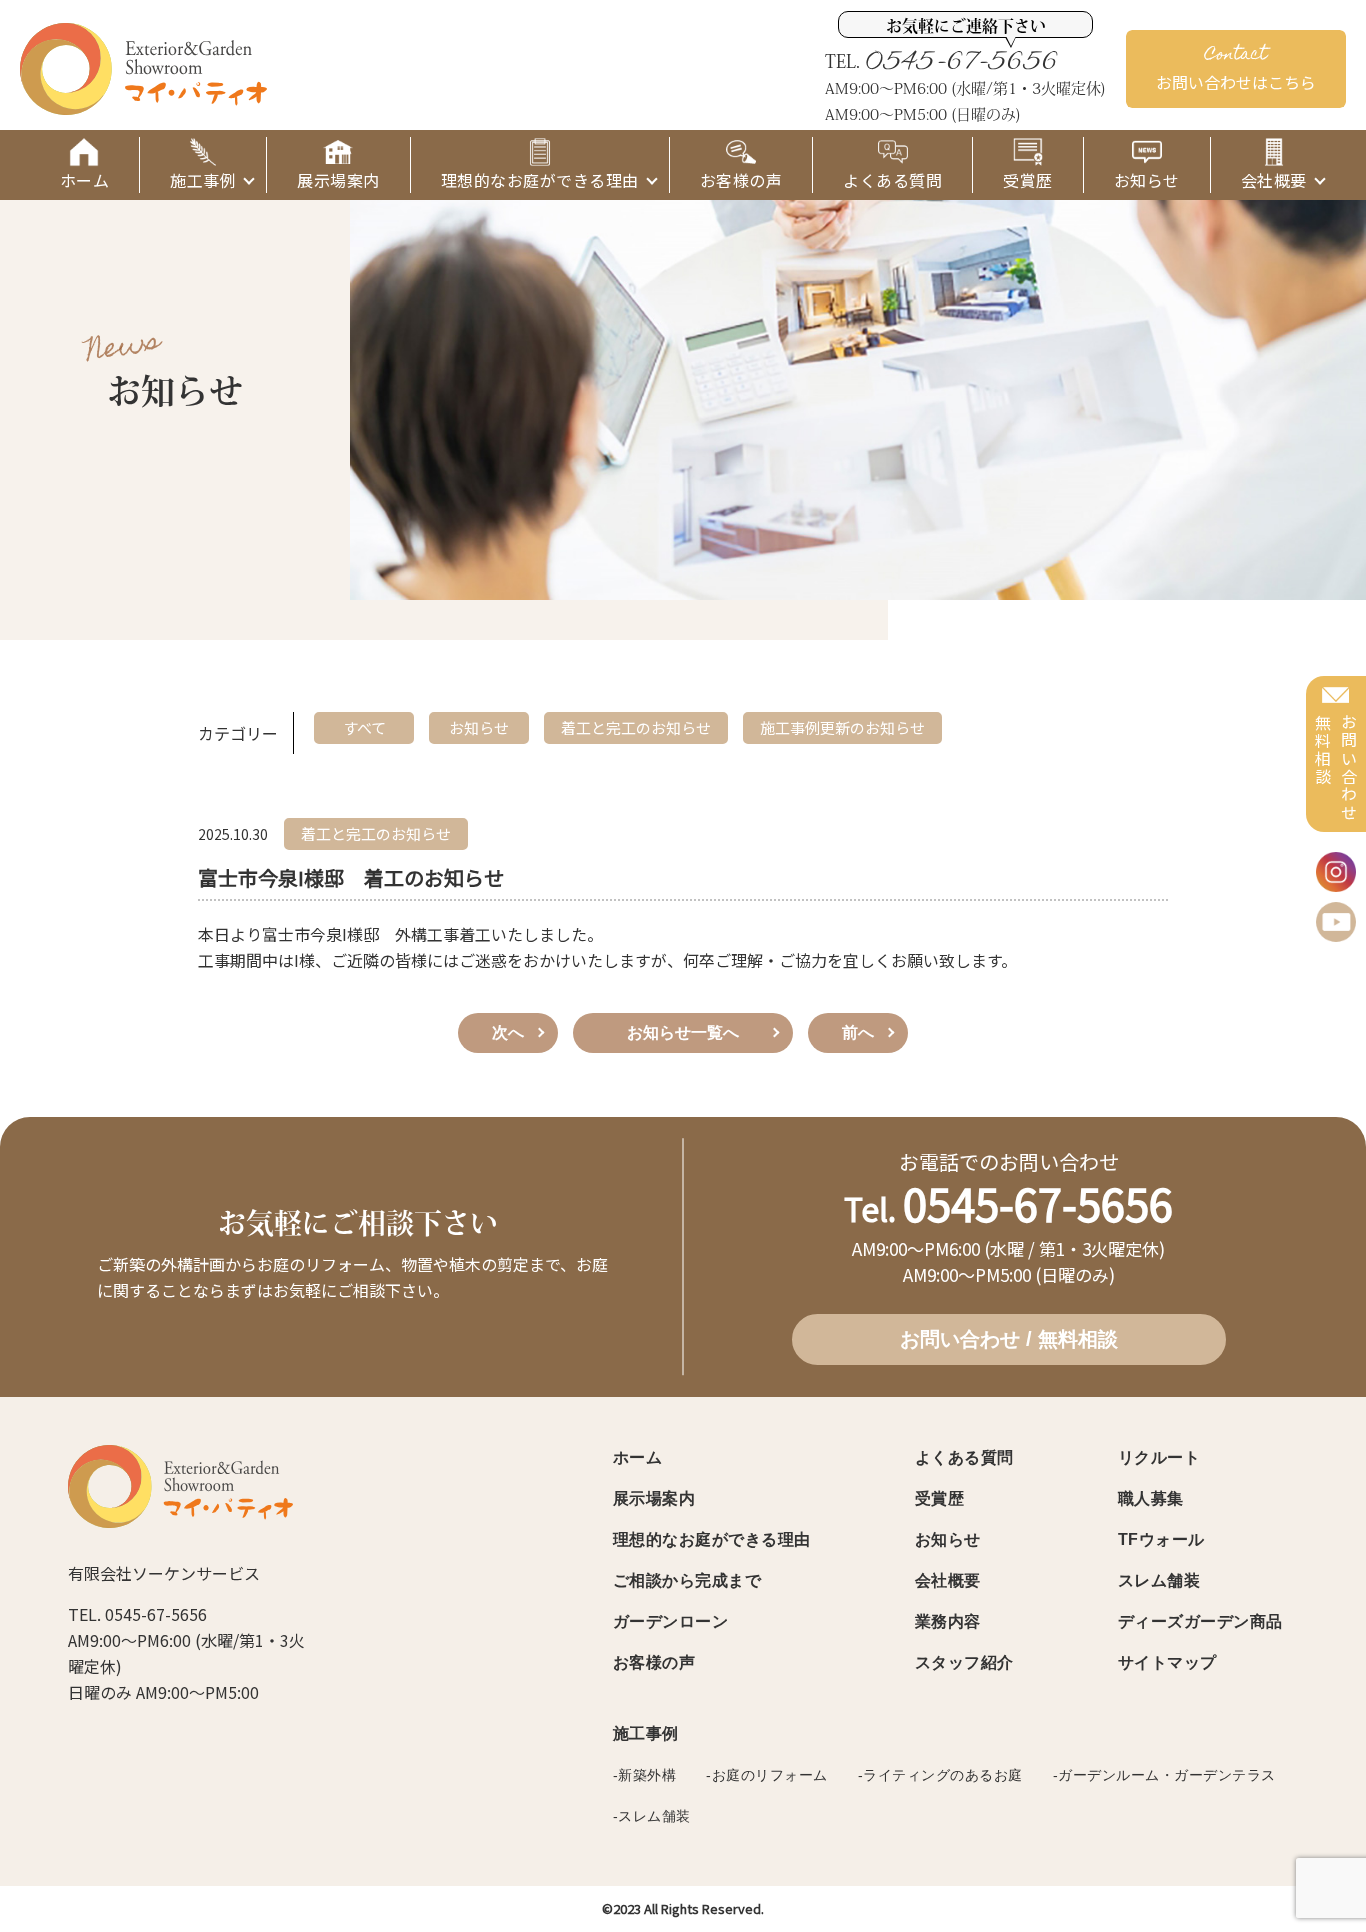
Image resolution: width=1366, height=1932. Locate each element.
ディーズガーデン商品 (1200, 1621)
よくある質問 (964, 1457)
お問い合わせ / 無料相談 (1009, 1339)
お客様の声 (654, 1662)
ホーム (638, 1457)
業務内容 (948, 1621)
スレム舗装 (1159, 1580)
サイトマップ (1167, 1662)
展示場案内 (654, 1498)
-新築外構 (645, 1775)
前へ (858, 1032)
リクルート (1159, 1457)
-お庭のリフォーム (767, 1775)
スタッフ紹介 (964, 1662)
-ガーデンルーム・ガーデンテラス (1164, 1775)
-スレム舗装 (652, 1816)
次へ (508, 1032)
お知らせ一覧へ (683, 1032)
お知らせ (948, 1539)
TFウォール (1161, 1539)
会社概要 (948, 1580)
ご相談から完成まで (687, 1580)
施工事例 (646, 1733)
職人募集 (1151, 1498)
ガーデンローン (671, 1621)
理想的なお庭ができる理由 (712, 1539)
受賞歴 (940, 1498)
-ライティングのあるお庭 (940, 1775)
